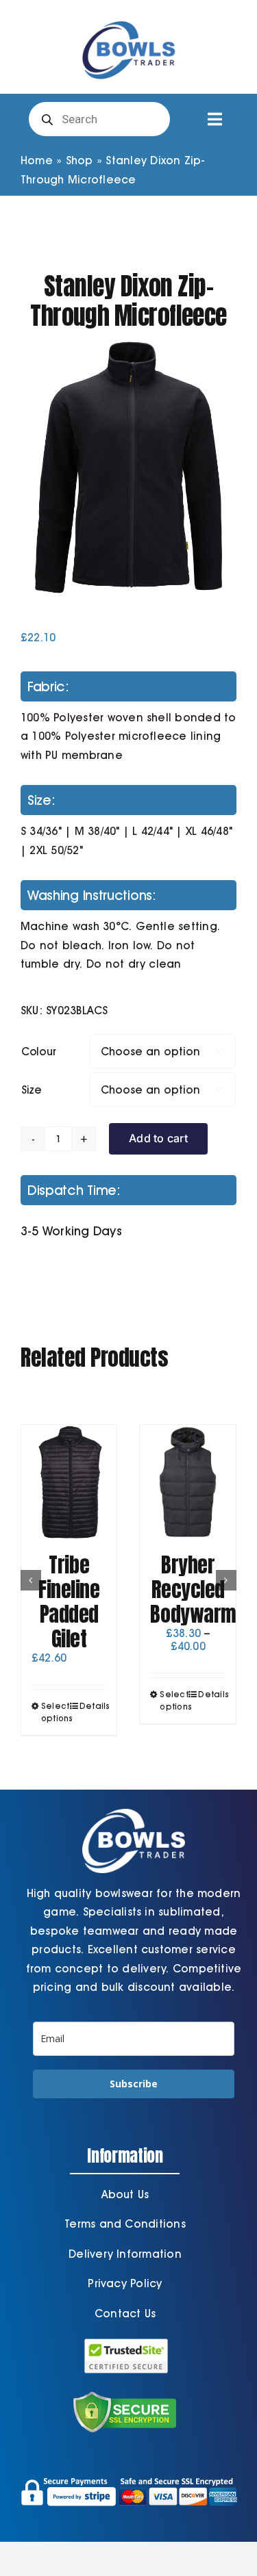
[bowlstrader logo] (129, 19)
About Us (125, 2194)
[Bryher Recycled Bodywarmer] (188, 1482)
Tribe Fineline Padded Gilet (69, 1602)
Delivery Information (125, 2254)
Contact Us (125, 2314)
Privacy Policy (125, 2283)
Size (32, 1090)
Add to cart (158, 1138)
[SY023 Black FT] (128, 467)
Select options (55, 1712)
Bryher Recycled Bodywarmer (202, 1589)
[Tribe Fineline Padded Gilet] (69, 1482)
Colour (39, 1052)
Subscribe (134, 2084)
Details (93, 1706)
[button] (31, 1580)
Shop (79, 160)
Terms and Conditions (125, 2224)
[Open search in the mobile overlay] (99, 119)
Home (37, 160)
